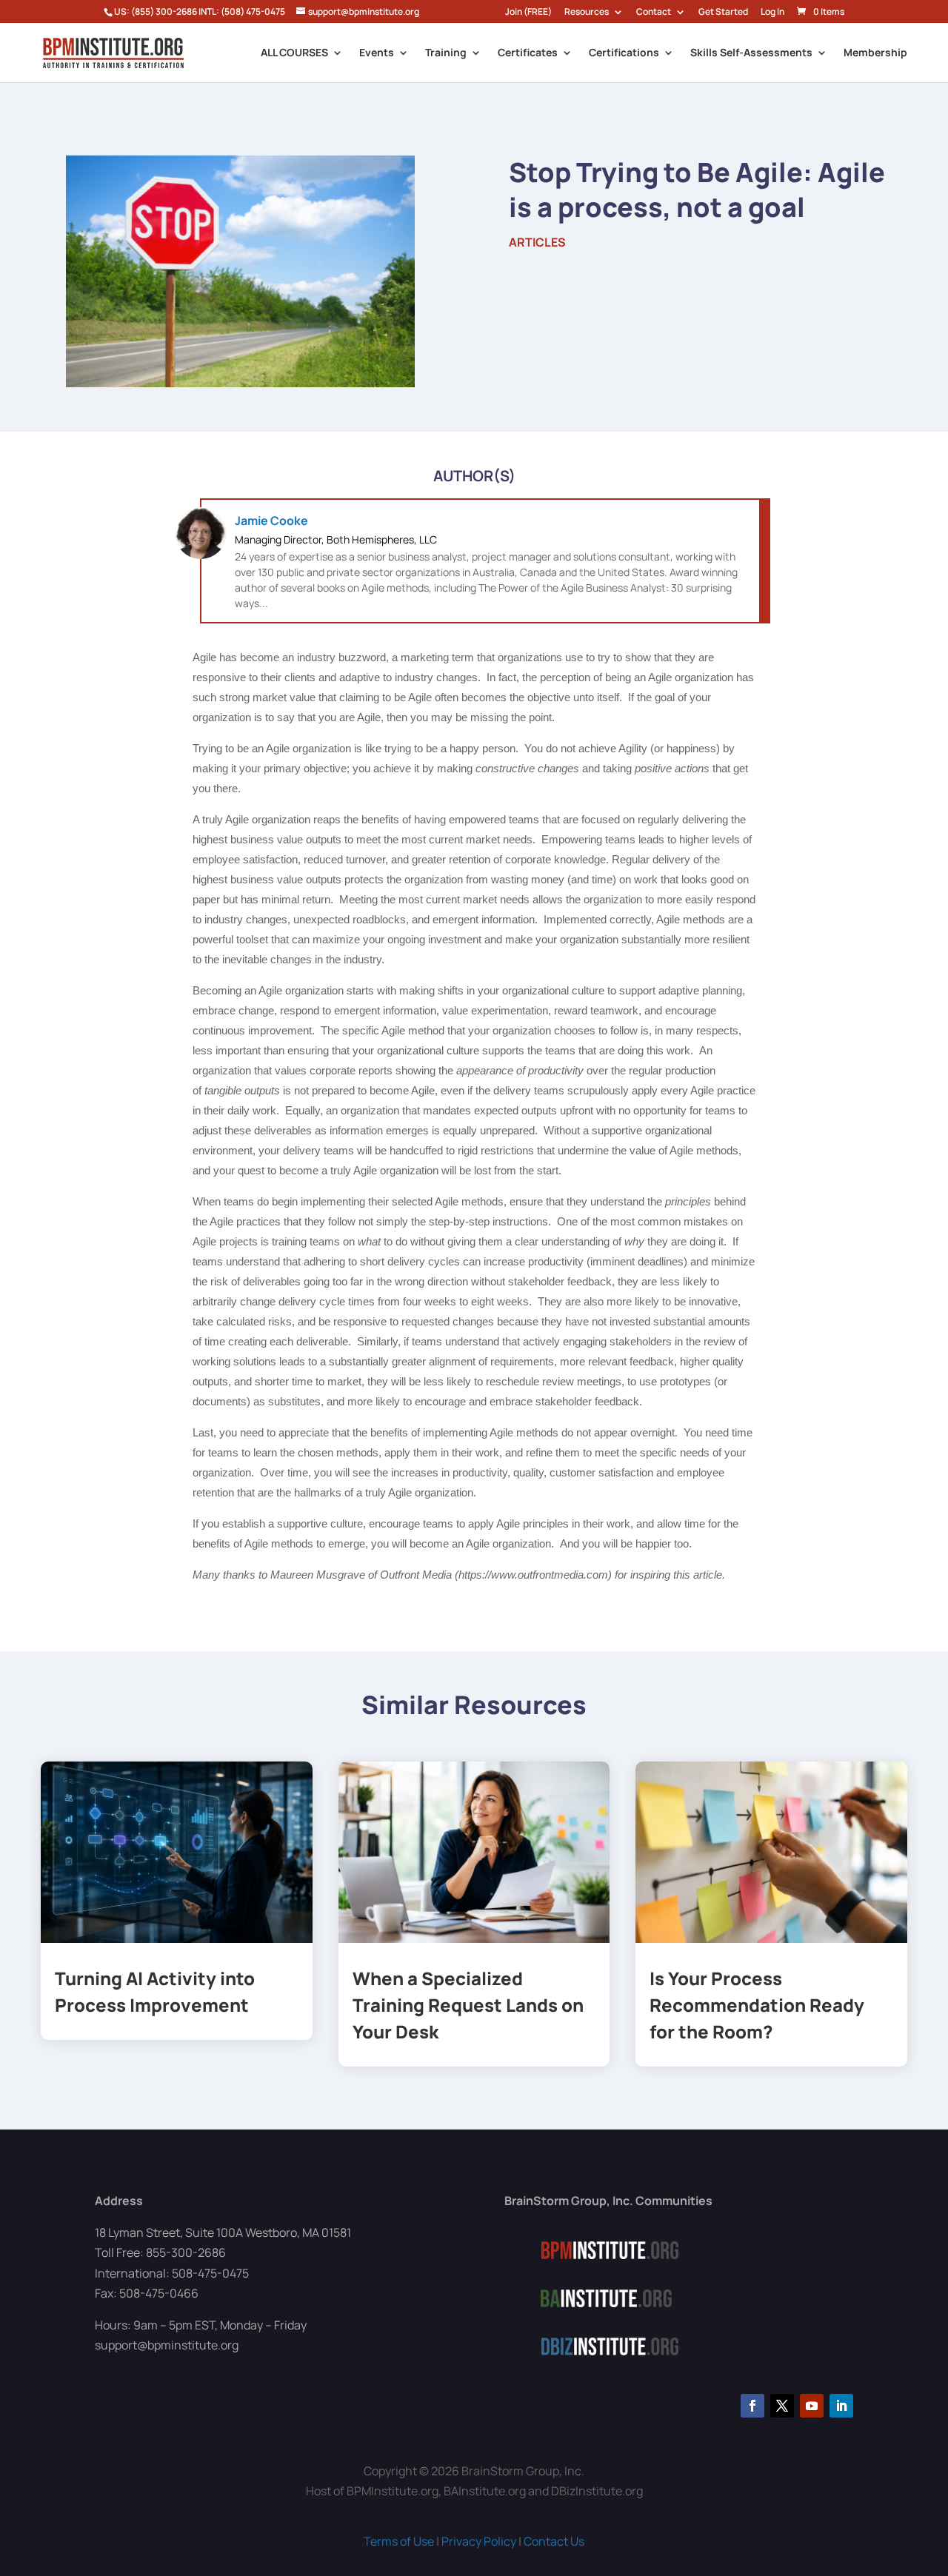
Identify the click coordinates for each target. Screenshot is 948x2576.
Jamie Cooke (271, 521)
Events (377, 53)
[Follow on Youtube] (812, 2406)
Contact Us (554, 2541)
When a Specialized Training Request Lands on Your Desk (468, 2005)
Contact (654, 13)
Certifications (624, 53)
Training (446, 53)
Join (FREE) (528, 13)
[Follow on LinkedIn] (841, 2406)
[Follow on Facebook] (752, 2406)
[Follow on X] (782, 2406)
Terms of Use (399, 2541)
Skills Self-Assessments (751, 53)
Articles (537, 242)
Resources (587, 13)
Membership (875, 53)
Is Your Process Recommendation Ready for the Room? (757, 2005)
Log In (772, 13)
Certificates (528, 53)
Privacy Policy (479, 2541)
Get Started (723, 13)
